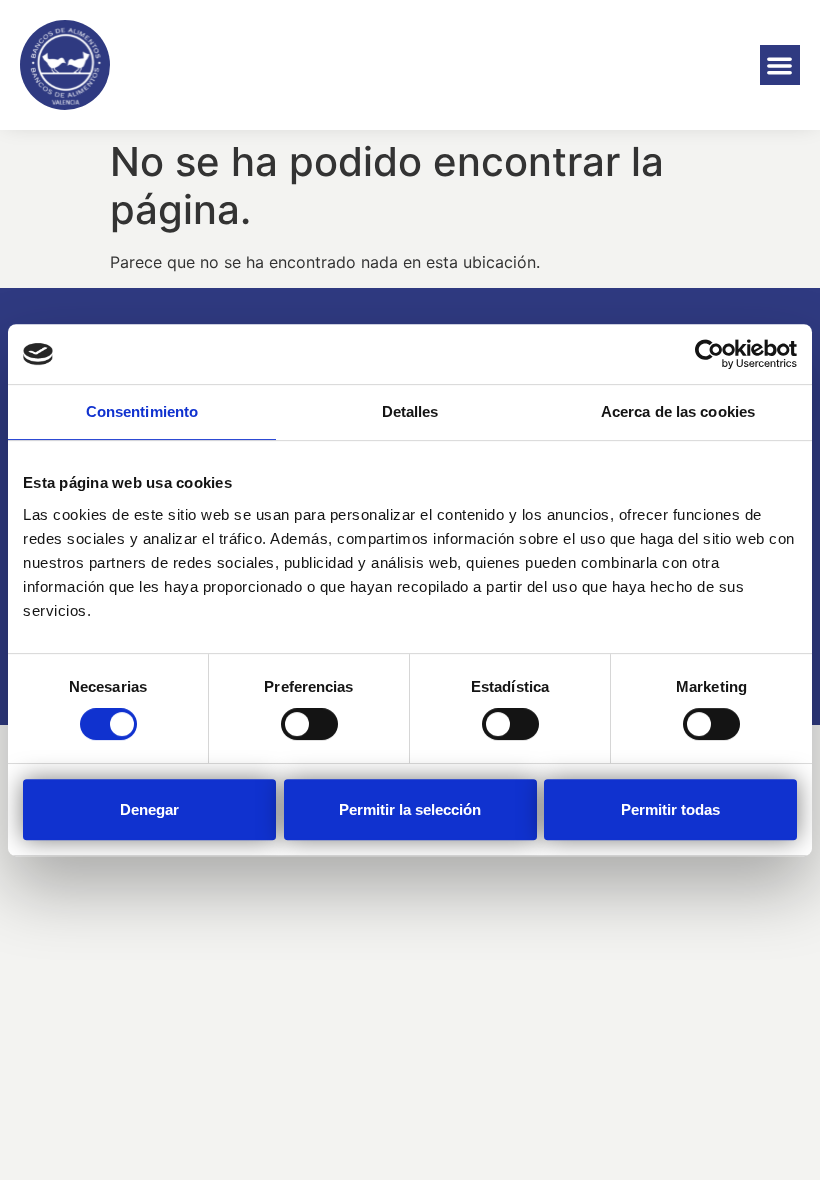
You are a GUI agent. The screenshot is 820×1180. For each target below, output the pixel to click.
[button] (780, 65)
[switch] (309, 724)
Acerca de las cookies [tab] (678, 411)
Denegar (149, 809)
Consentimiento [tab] (142, 411)
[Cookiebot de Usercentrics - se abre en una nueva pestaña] (709, 354)
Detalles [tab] (410, 411)
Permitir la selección (410, 809)
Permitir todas (670, 809)
